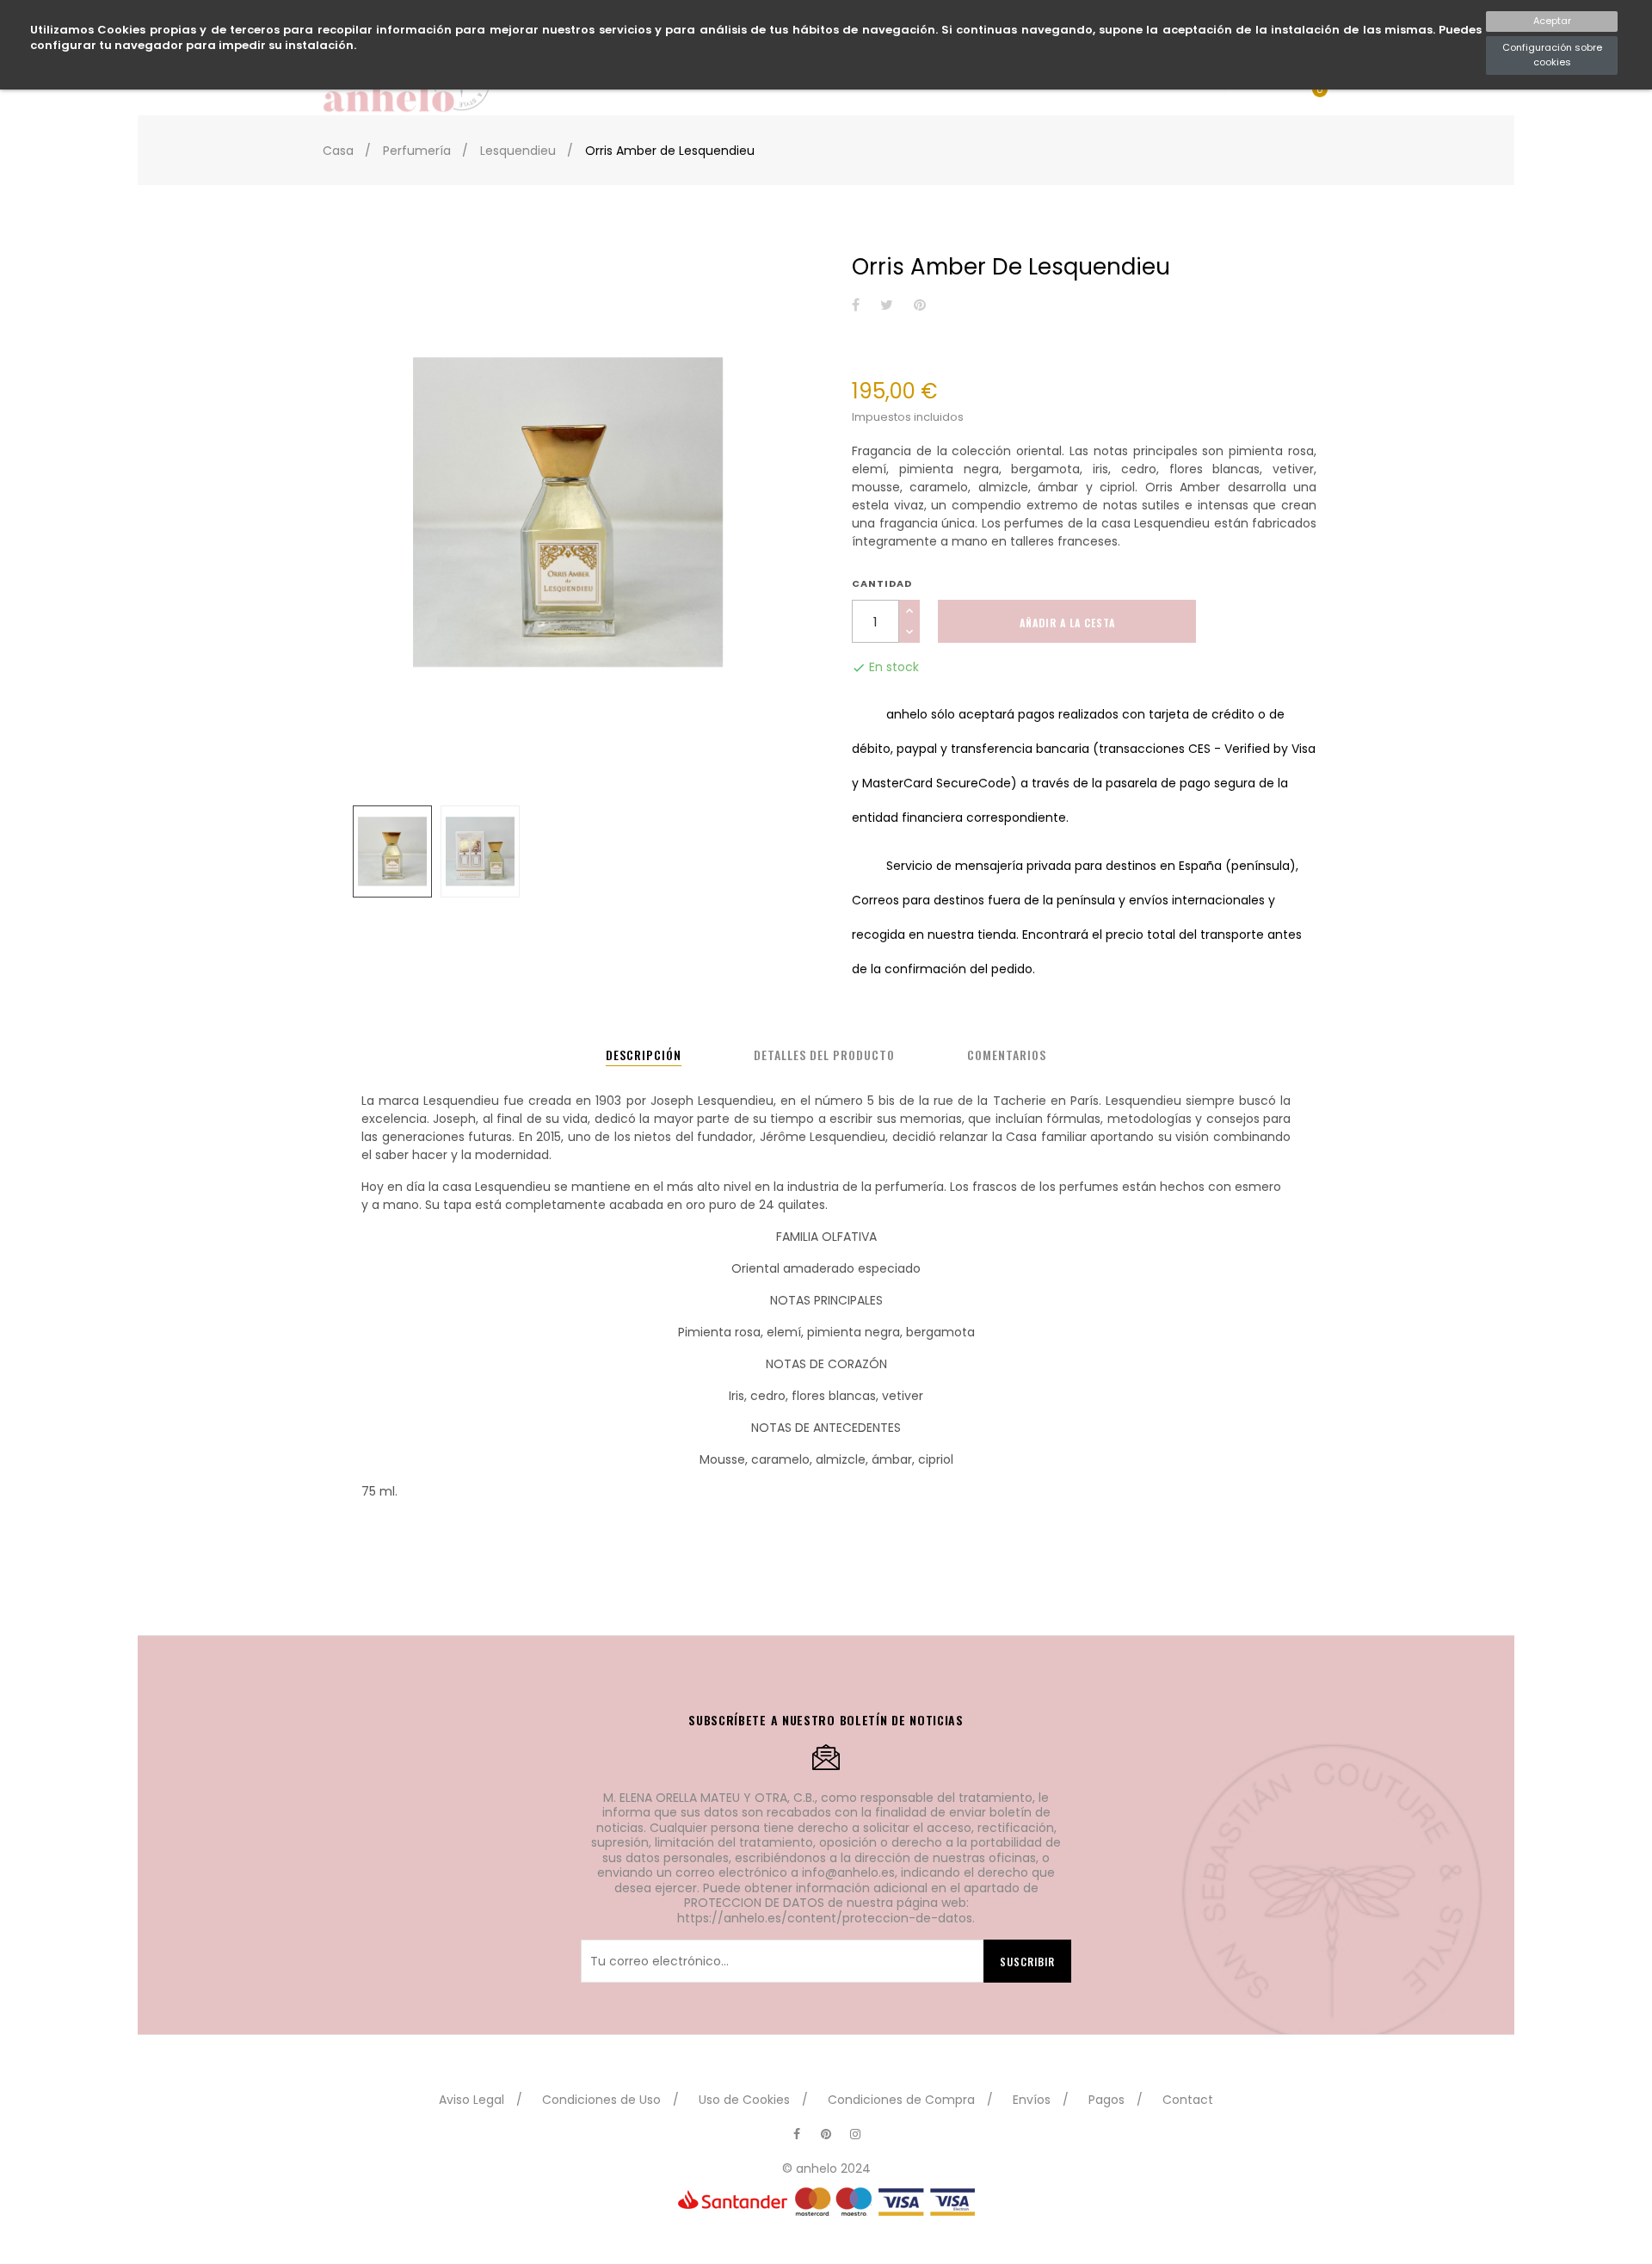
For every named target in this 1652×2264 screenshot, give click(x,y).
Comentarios (1007, 1055)
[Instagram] (855, 2134)
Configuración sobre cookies (1552, 55)
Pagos (1106, 2100)
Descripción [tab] (644, 1055)
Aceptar (1552, 21)
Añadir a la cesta (1067, 623)
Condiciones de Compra (901, 2100)
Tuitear (887, 306)
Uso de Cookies (744, 2100)
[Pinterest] (826, 2134)
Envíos (1032, 2100)
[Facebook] (797, 2134)
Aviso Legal (472, 2100)
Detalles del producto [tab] (824, 1055)
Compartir (856, 306)
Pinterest (920, 306)
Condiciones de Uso (601, 2100)
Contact (1188, 2100)
